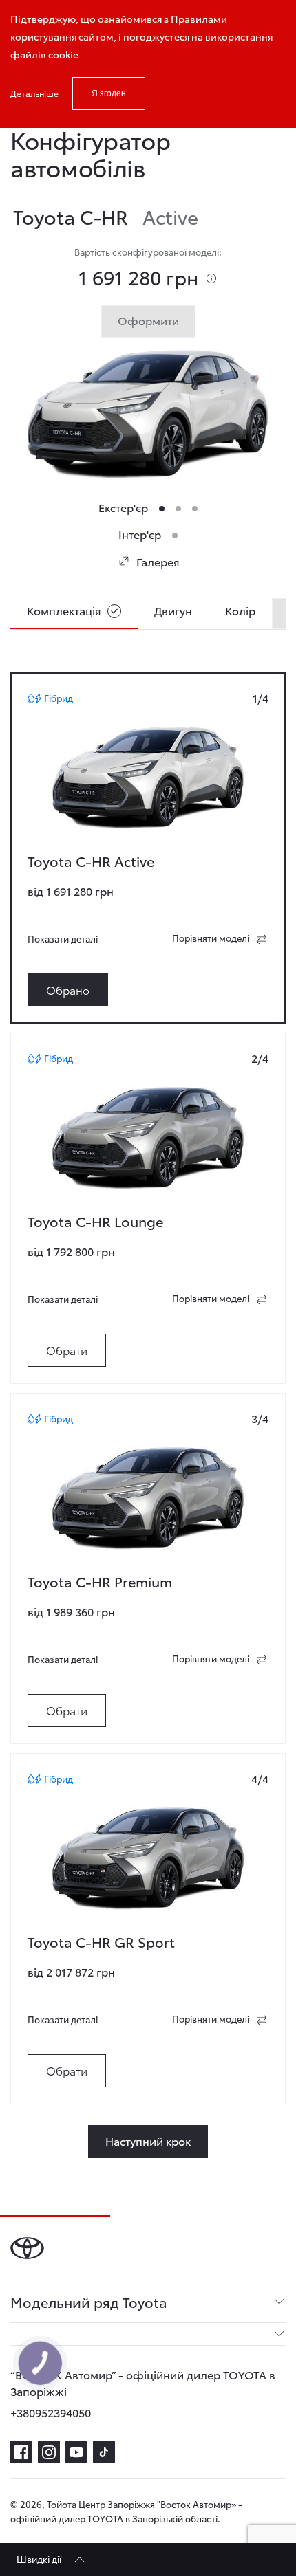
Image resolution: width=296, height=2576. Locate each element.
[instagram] (49, 2452)
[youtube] (76, 2452)
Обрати (67, 1350)
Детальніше (34, 93)
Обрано (68, 990)
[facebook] (21, 2452)
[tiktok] (104, 2452)
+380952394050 (51, 2412)
